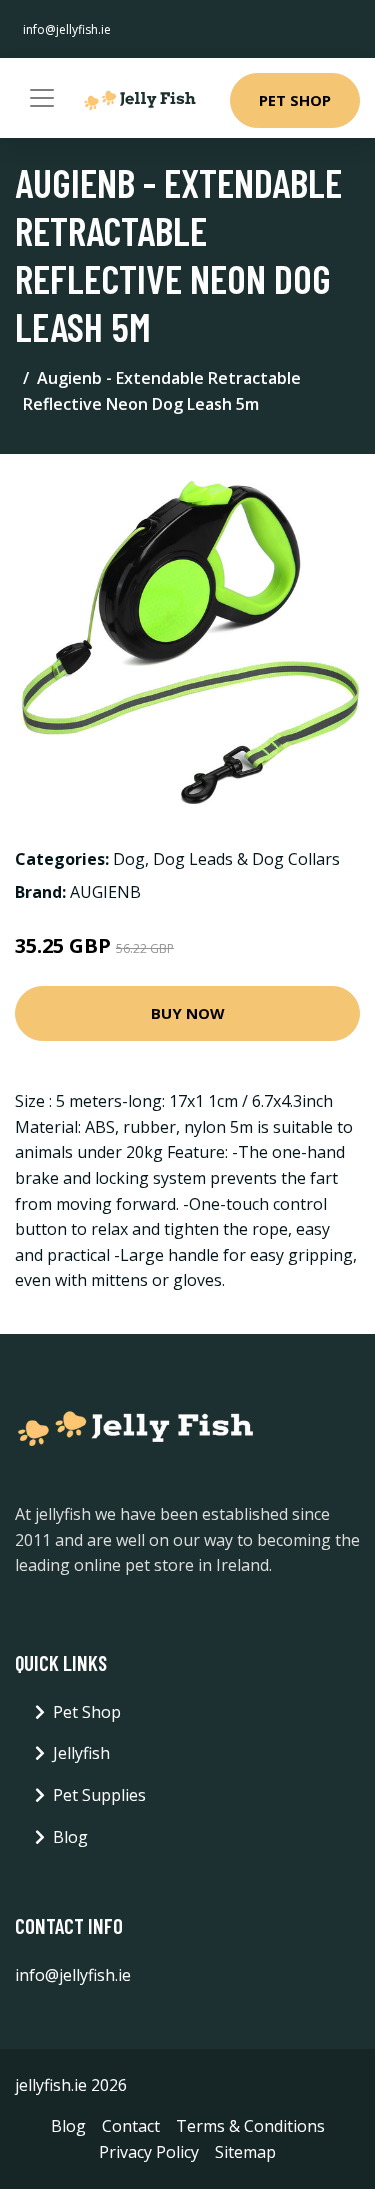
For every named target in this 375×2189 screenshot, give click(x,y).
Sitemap (245, 2152)
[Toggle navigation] (42, 98)
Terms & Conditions (250, 2126)
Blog (70, 1837)
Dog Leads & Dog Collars (246, 859)
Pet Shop (295, 100)
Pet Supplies (99, 1795)
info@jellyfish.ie (67, 29)
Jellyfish (81, 1753)
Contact (131, 2126)
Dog (129, 859)
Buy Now (188, 1013)
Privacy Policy (149, 2152)
